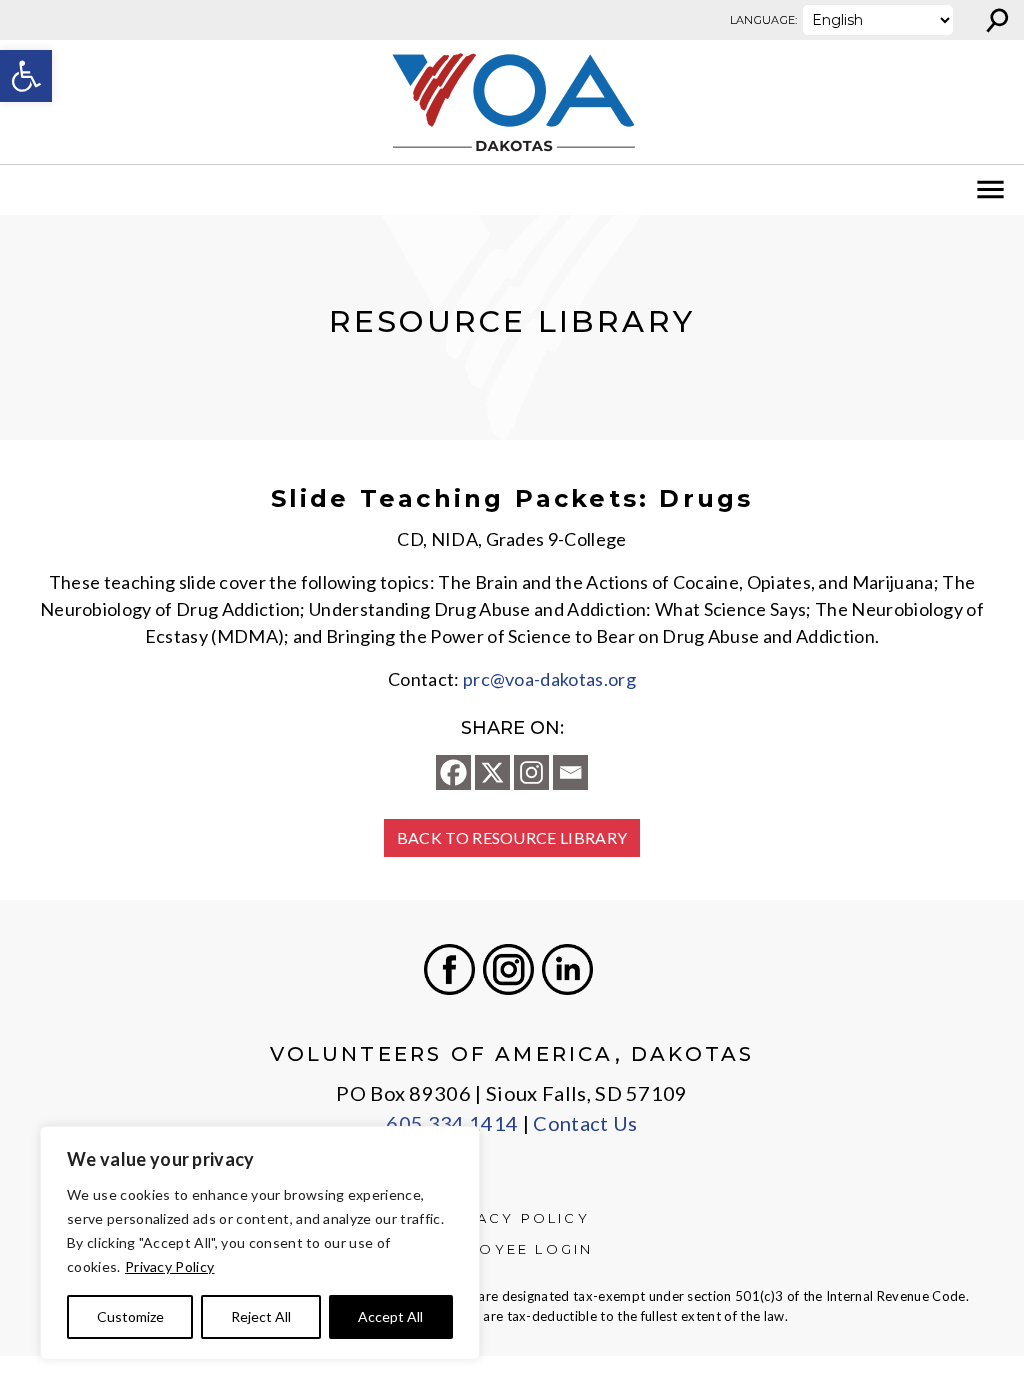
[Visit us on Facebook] (449, 969)
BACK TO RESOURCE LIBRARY (512, 837)
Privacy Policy (169, 1266)
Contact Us (585, 1123)
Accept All (390, 1316)
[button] (26, 76)
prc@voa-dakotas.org (549, 679)
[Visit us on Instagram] (508, 969)
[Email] (570, 772)
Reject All (261, 1316)
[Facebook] (453, 772)
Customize (130, 1316)
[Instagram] (531, 772)
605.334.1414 (452, 1123)
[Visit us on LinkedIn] (567, 969)
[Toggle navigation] (28, 190)
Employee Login (512, 1249)
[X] (492, 772)
